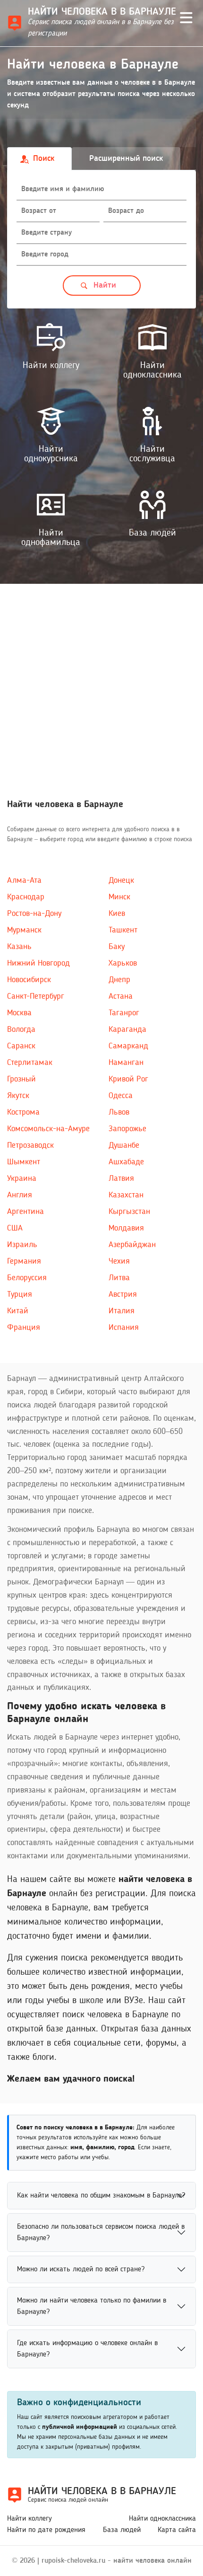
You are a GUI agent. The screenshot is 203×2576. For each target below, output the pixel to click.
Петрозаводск (30, 1145)
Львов (119, 1112)
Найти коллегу (30, 2519)
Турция (20, 1294)
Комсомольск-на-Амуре (48, 1129)
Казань (19, 947)
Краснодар (26, 897)
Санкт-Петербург (36, 996)
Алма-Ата (24, 880)
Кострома (23, 1112)
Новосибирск (29, 980)
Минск (119, 897)
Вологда (21, 1029)
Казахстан (126, 1195)
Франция (24, 1328)
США (15, 1228)
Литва (119, 1278)
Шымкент (24, 1162)
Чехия (119, 1261)
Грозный (21, 1079)
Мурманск (24, 930)
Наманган (126, 1063)
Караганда (127, 1029)
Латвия (121, 1178)
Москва (19, 1013)
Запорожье (127, 1129)
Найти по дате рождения (46, 2530)
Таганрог (124, 1013)
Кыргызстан (129, 1212)
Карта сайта (177, 2530)
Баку (117, 947)
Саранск (21, 1046)
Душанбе (124, 1145)
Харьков (123, 963)
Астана (121, 996)
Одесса (121, 1096)
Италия (122, 1311)
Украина (22, 1178)
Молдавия (126, 1228)
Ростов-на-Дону (34, 914)
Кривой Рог (128, 1079)
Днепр (119, 980)
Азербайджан (132, 1245)
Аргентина (25, 1212)
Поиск (44, 158)
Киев (117, 914)
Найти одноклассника (162, 2519)
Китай (18, 1311)
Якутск (18, 1096)
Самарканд (128, 1046)
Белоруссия (27, 1278)
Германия (24, 1261)
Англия (20, 1195)
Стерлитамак (30, 1063)
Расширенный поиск (126, 158)
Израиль (22, 1245)
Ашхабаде (126, 1162)
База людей (122, 2530)
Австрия (123, 1294)
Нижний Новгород (38, 963)
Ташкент (123, 930)
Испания (124, 1328)
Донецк (121, 880)
